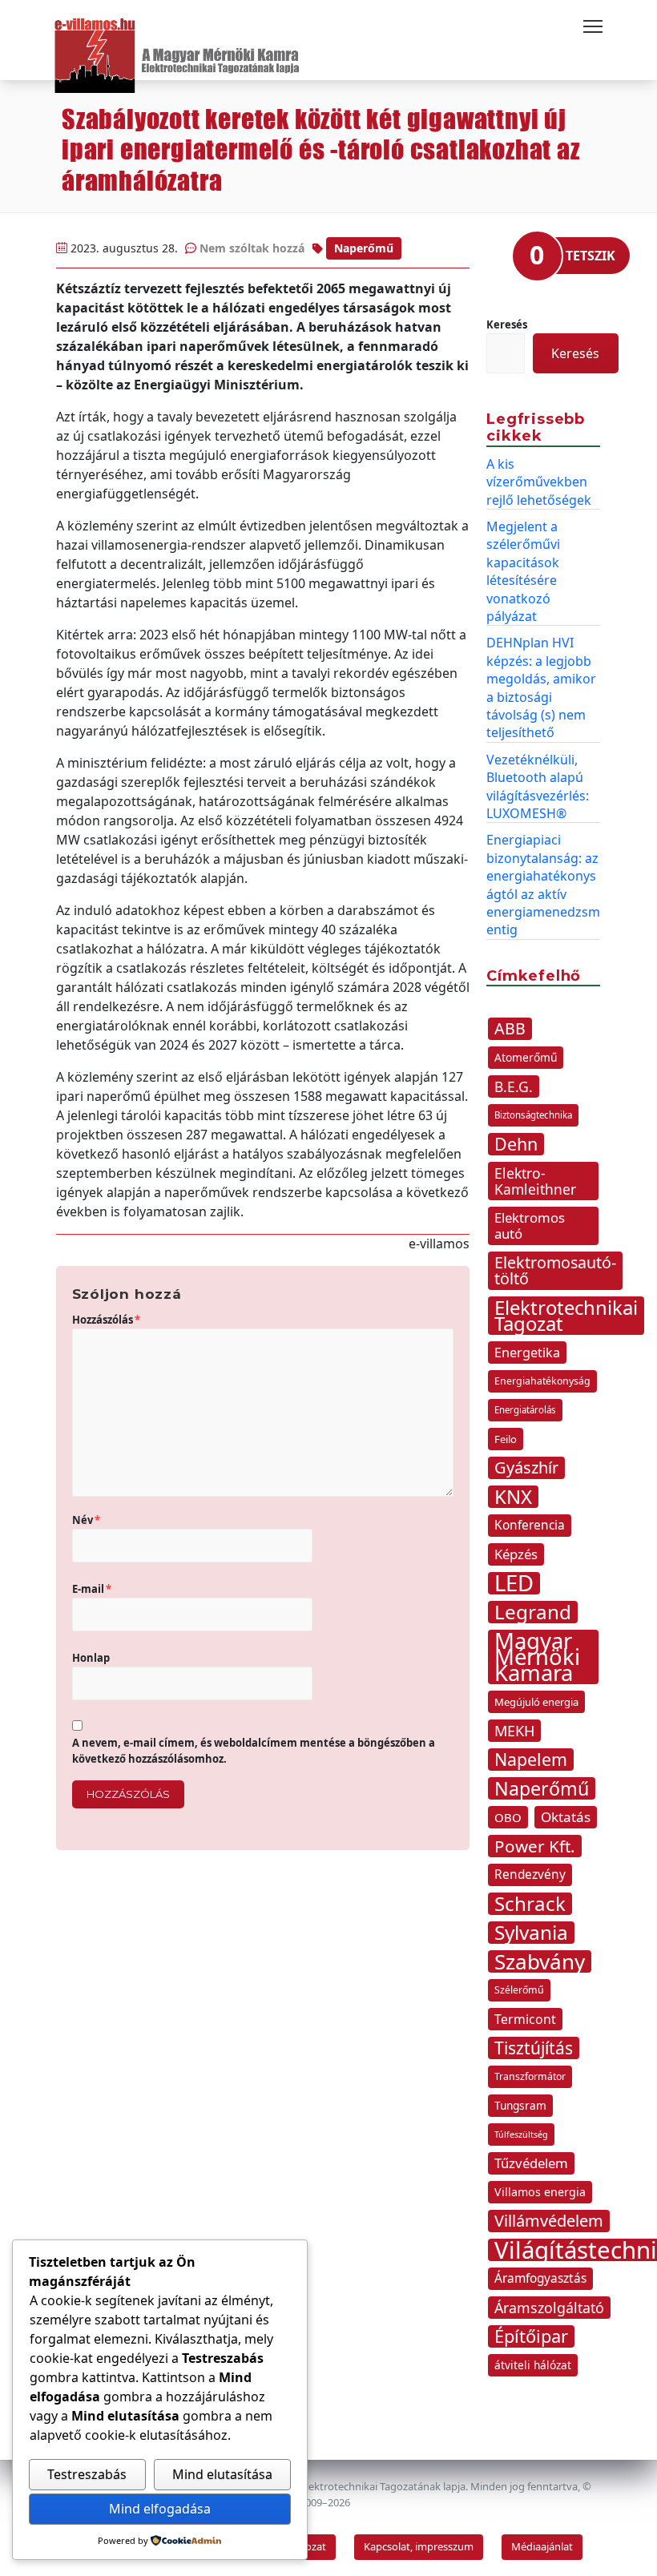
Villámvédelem (549, 2221)
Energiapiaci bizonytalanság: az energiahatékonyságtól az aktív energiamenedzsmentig (543, 885)
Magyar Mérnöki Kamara (537, 1657)
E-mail (92, 1589)
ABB (510, 1028)
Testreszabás (87, 2474)
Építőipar (531, 2336)
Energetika (527, 1353)
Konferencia (530, 1525)
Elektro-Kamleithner (535, 1181)
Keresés (507, 325)
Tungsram (520, 2105)
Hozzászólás (106, 1320)
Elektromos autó (530, 1226)
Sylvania (531, 1933)
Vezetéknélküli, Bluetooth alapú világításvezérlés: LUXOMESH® (538, 786)
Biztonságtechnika (533, 1115)
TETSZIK (590, 256)
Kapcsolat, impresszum (419, 2546)
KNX (513, 1497)
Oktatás (566, 1817)
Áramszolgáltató (549, 2308)
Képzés (516, 1554)
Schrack (530, 1904)
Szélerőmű (519, 1990)
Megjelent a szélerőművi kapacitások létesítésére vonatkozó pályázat (523, 571)
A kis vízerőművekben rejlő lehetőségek (539, 482)
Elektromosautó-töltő (555, 1270)
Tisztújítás (534, 2048)
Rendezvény (530, 1875)
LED (514, 1583)
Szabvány (540, 1961)
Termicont (525, 2019)
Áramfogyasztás (540, 2278)
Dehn (516, 1144)
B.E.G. (514, 1086)
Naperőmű (364, 248)
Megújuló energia (536, 1702)
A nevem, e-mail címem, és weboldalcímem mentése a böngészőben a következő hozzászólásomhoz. (254, 1751)
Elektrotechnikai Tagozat (566, 1316)
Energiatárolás (525, 1410)
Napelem (531, 1760)
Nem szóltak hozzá (252, 248)
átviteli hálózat (533, 2365)
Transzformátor (530, 2076)
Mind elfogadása (160, 2509)
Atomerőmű (526, 1057)
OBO (508, 1817)
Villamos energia (540, 2192)
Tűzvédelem (531, 2163)
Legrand (533, 1612)
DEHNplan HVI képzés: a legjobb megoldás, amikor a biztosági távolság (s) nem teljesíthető (541, 687)
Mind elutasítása (222, 2474)
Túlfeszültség (521, 2135)
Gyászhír (526, 1467)
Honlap (91, 1658)
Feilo (506, 1439)
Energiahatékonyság (542, 1381)
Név (86, 1520)
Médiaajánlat (542, 2546)
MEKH (514, 1731)
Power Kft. (535, 1846)
